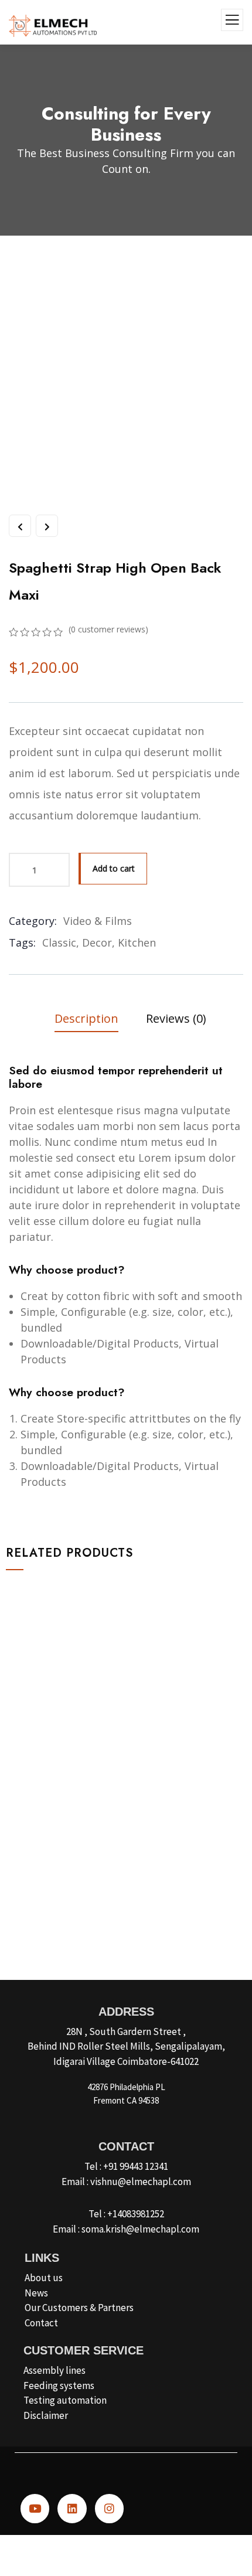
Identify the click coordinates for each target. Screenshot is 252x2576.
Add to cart (114, 868)
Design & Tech (50, 1823)
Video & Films (98, 921)
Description (86, 1018)
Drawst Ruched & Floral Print (91, 1842)
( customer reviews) (108, 629)
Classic (59, 942)
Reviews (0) (176, 1018)
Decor (97, 942)
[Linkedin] (72, 2508)
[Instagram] (109, 2508)
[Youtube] (35, 2508)
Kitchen (137, 942)
